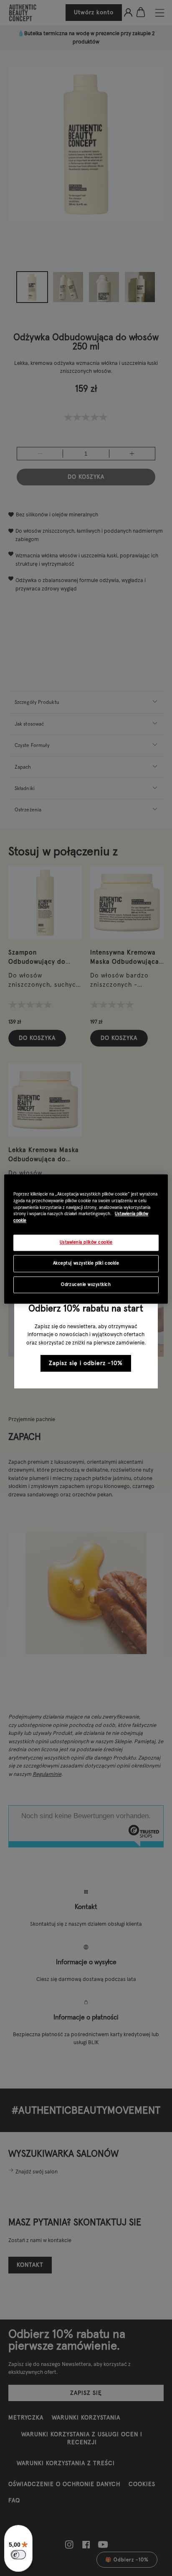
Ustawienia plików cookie (86, 1243)
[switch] (18, 2555)
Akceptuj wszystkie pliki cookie (86, 1263)
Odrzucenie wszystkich (86, 1284)
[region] (86, 1239)
